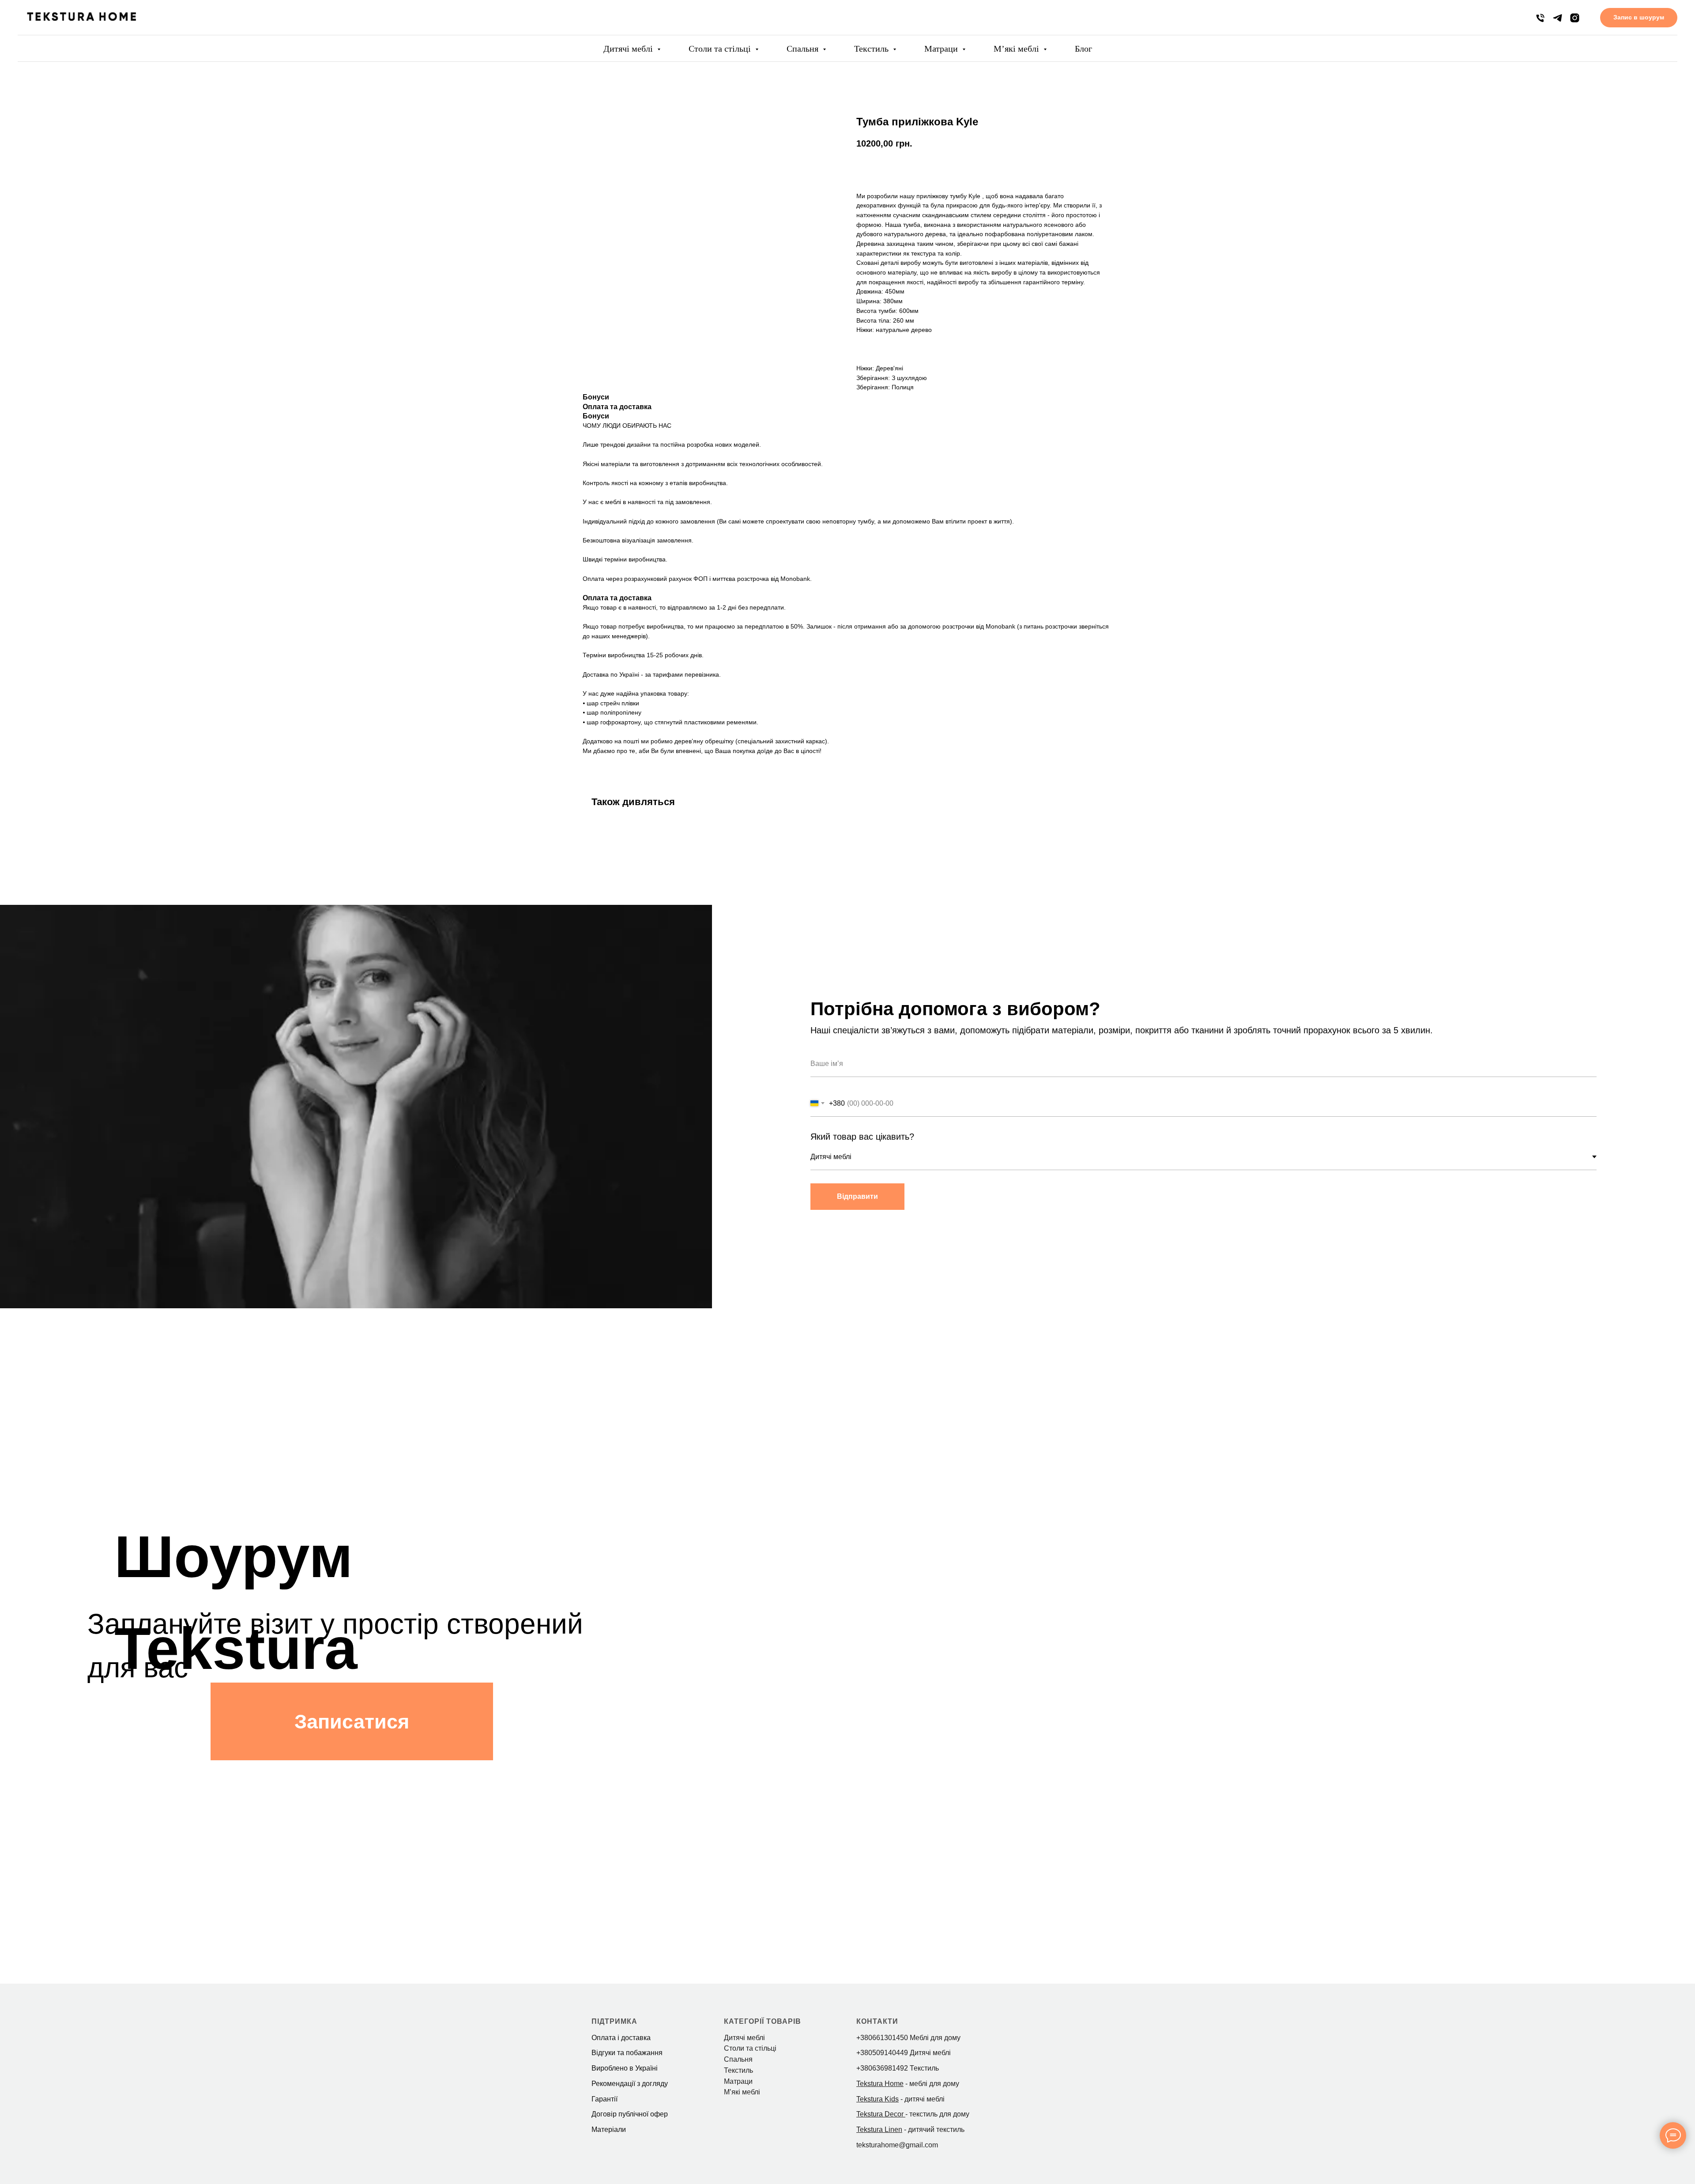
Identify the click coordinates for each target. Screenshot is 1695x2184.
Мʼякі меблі (1017, 49)
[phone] (1540, 18)
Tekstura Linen (879, 2129)
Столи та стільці (721, 49)
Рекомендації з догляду (630, 2084)
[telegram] (1558, 18)
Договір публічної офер (630, 2114)
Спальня (804, 49)
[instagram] (1575, 18)
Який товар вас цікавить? (862, 1137)
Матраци (942, 49)
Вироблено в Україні (625, 2068)
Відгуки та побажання (627, 2053)
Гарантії (605, 2099)
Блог (1083, 49)
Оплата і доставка (621, 2038)
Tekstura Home (880, 2084)
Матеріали (609, 2129)
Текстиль (872, 49)
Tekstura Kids (878, 2099)
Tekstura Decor (880, 2114)
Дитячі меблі (629, 49)
